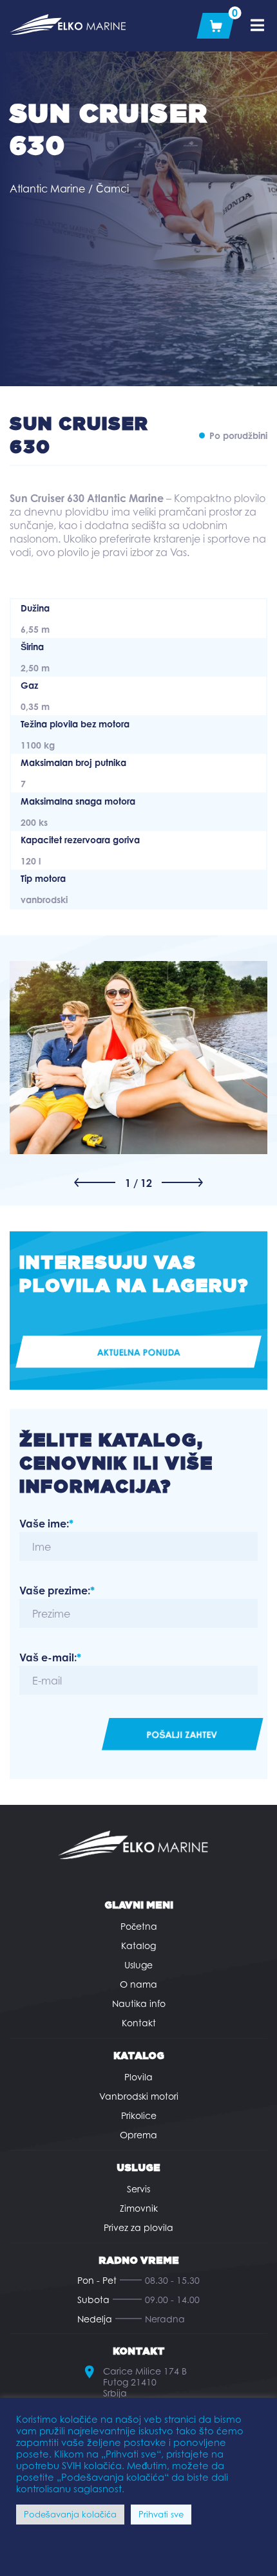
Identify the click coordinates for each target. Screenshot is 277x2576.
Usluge (138, 1965)
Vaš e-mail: (50, 1657)
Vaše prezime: (57, 1591)
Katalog (138, 1946)
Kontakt (139, 2023)
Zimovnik (139, 2208)
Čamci (112, 189)
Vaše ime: (46, 1524)
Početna (139, 1926)
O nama (138, 1984)
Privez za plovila (138, 2227)
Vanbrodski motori (139, 2096)
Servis (138, 2189)
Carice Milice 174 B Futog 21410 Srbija (145, 2382)
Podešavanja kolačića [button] (70, 2514)
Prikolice (139, 2115)
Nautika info (139, 2003)
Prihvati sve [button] (161, 2514)
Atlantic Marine (47, 189)
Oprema (138, 2135)
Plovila (138, 2077)
